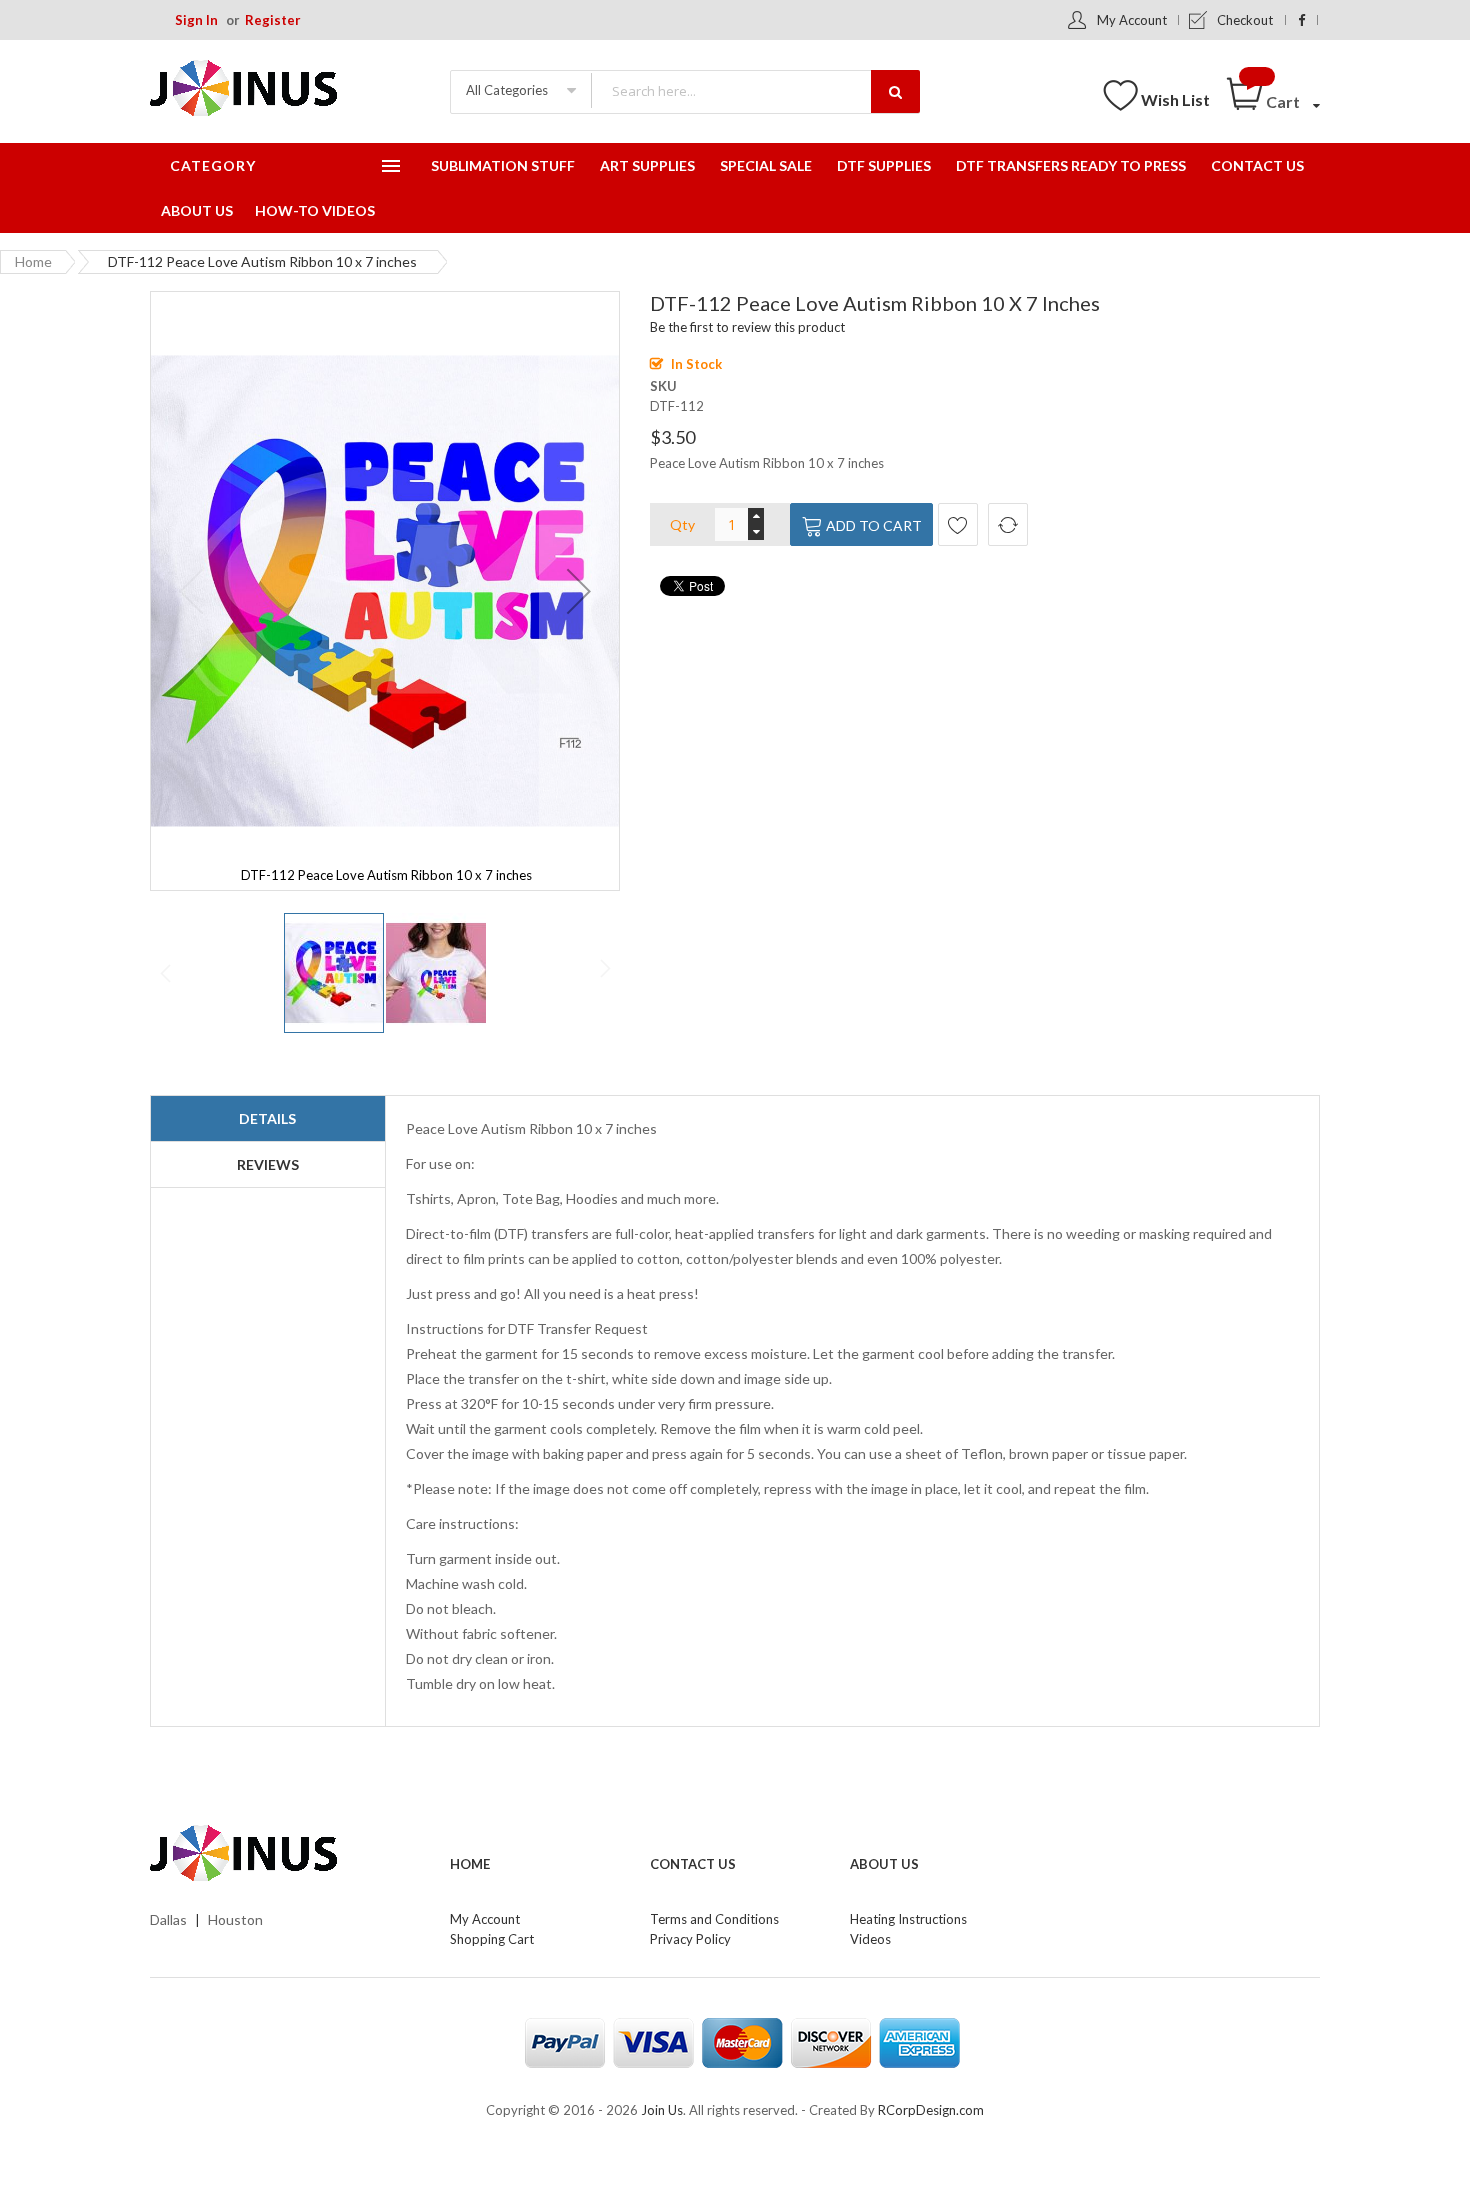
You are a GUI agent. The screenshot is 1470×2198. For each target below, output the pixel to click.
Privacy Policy (690, 1939)
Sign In (196, 20)
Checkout (1245, 20)
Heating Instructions (908, 1919)
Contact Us (693, 1864)
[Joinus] (285, 1854)
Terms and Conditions (714, 1919)
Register (273, 20)
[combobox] (755, 90)
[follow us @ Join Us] (1301, 20)
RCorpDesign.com (931, 2110)
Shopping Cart (492, 1939)
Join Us (662, 2110)
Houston (235, 1919)
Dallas (168, 1919)
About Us (884, 1864)
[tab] (268, 1119)
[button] (579, 591)
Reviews (268, 1164)
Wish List (1175, 99)
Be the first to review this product (747, 327)
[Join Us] (275, 91)
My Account (1132, 20)
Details (267, 1118)
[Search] (895, 91)
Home (33, 261)
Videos (870, 1939)
